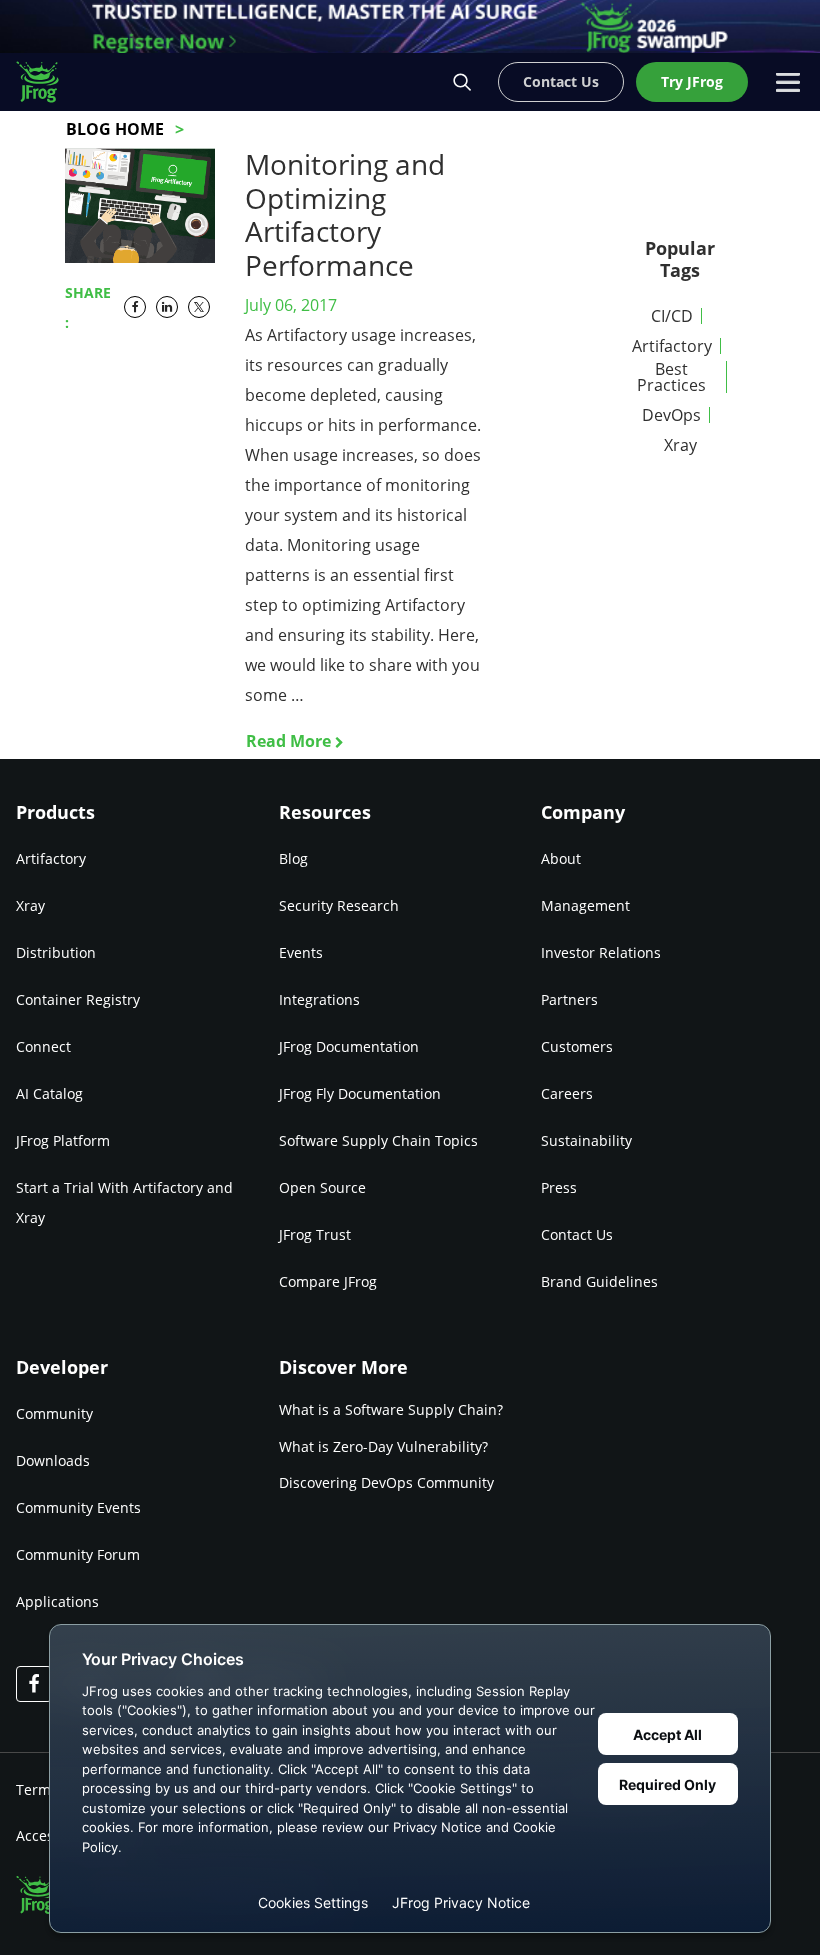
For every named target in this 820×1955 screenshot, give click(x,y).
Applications (57, 1601)
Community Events (78, 1507)
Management (585, 905)
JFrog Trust (315, 1234)
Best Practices (671, 377)
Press (559, 1187)
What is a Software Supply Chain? (391, 1409)
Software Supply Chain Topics (378, 1140)
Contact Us (577, 1234)
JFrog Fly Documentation (360, 1093)
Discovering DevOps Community (386, 1482)
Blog (293, 858)
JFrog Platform (63, 1140)
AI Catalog (49, 1093)
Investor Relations (601, 952)
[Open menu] (788, 82)
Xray (680, 445)
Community (54, 1413)
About (561, 858)
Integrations (319, 999)
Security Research (339, 905)
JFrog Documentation (349, 1046)
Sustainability (586, 1140)
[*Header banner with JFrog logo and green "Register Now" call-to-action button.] (410, 26)
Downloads (53, 1460)
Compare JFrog (328, 1281)
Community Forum (78, 1554)
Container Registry (78, 999)
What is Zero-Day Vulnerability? (383, 1446)
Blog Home (115, 129)
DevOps (671, 415)
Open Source (322, 1187)
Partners (569, 999)
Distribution (56, 952)
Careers (567, 1093)
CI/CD (672, 316)
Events (301, 952)
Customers (577, 1046)
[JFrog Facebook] (34, 1684)
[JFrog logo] (48, 82)
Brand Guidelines (599, 1281)
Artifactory (672, 346)
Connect (43, 1046)
